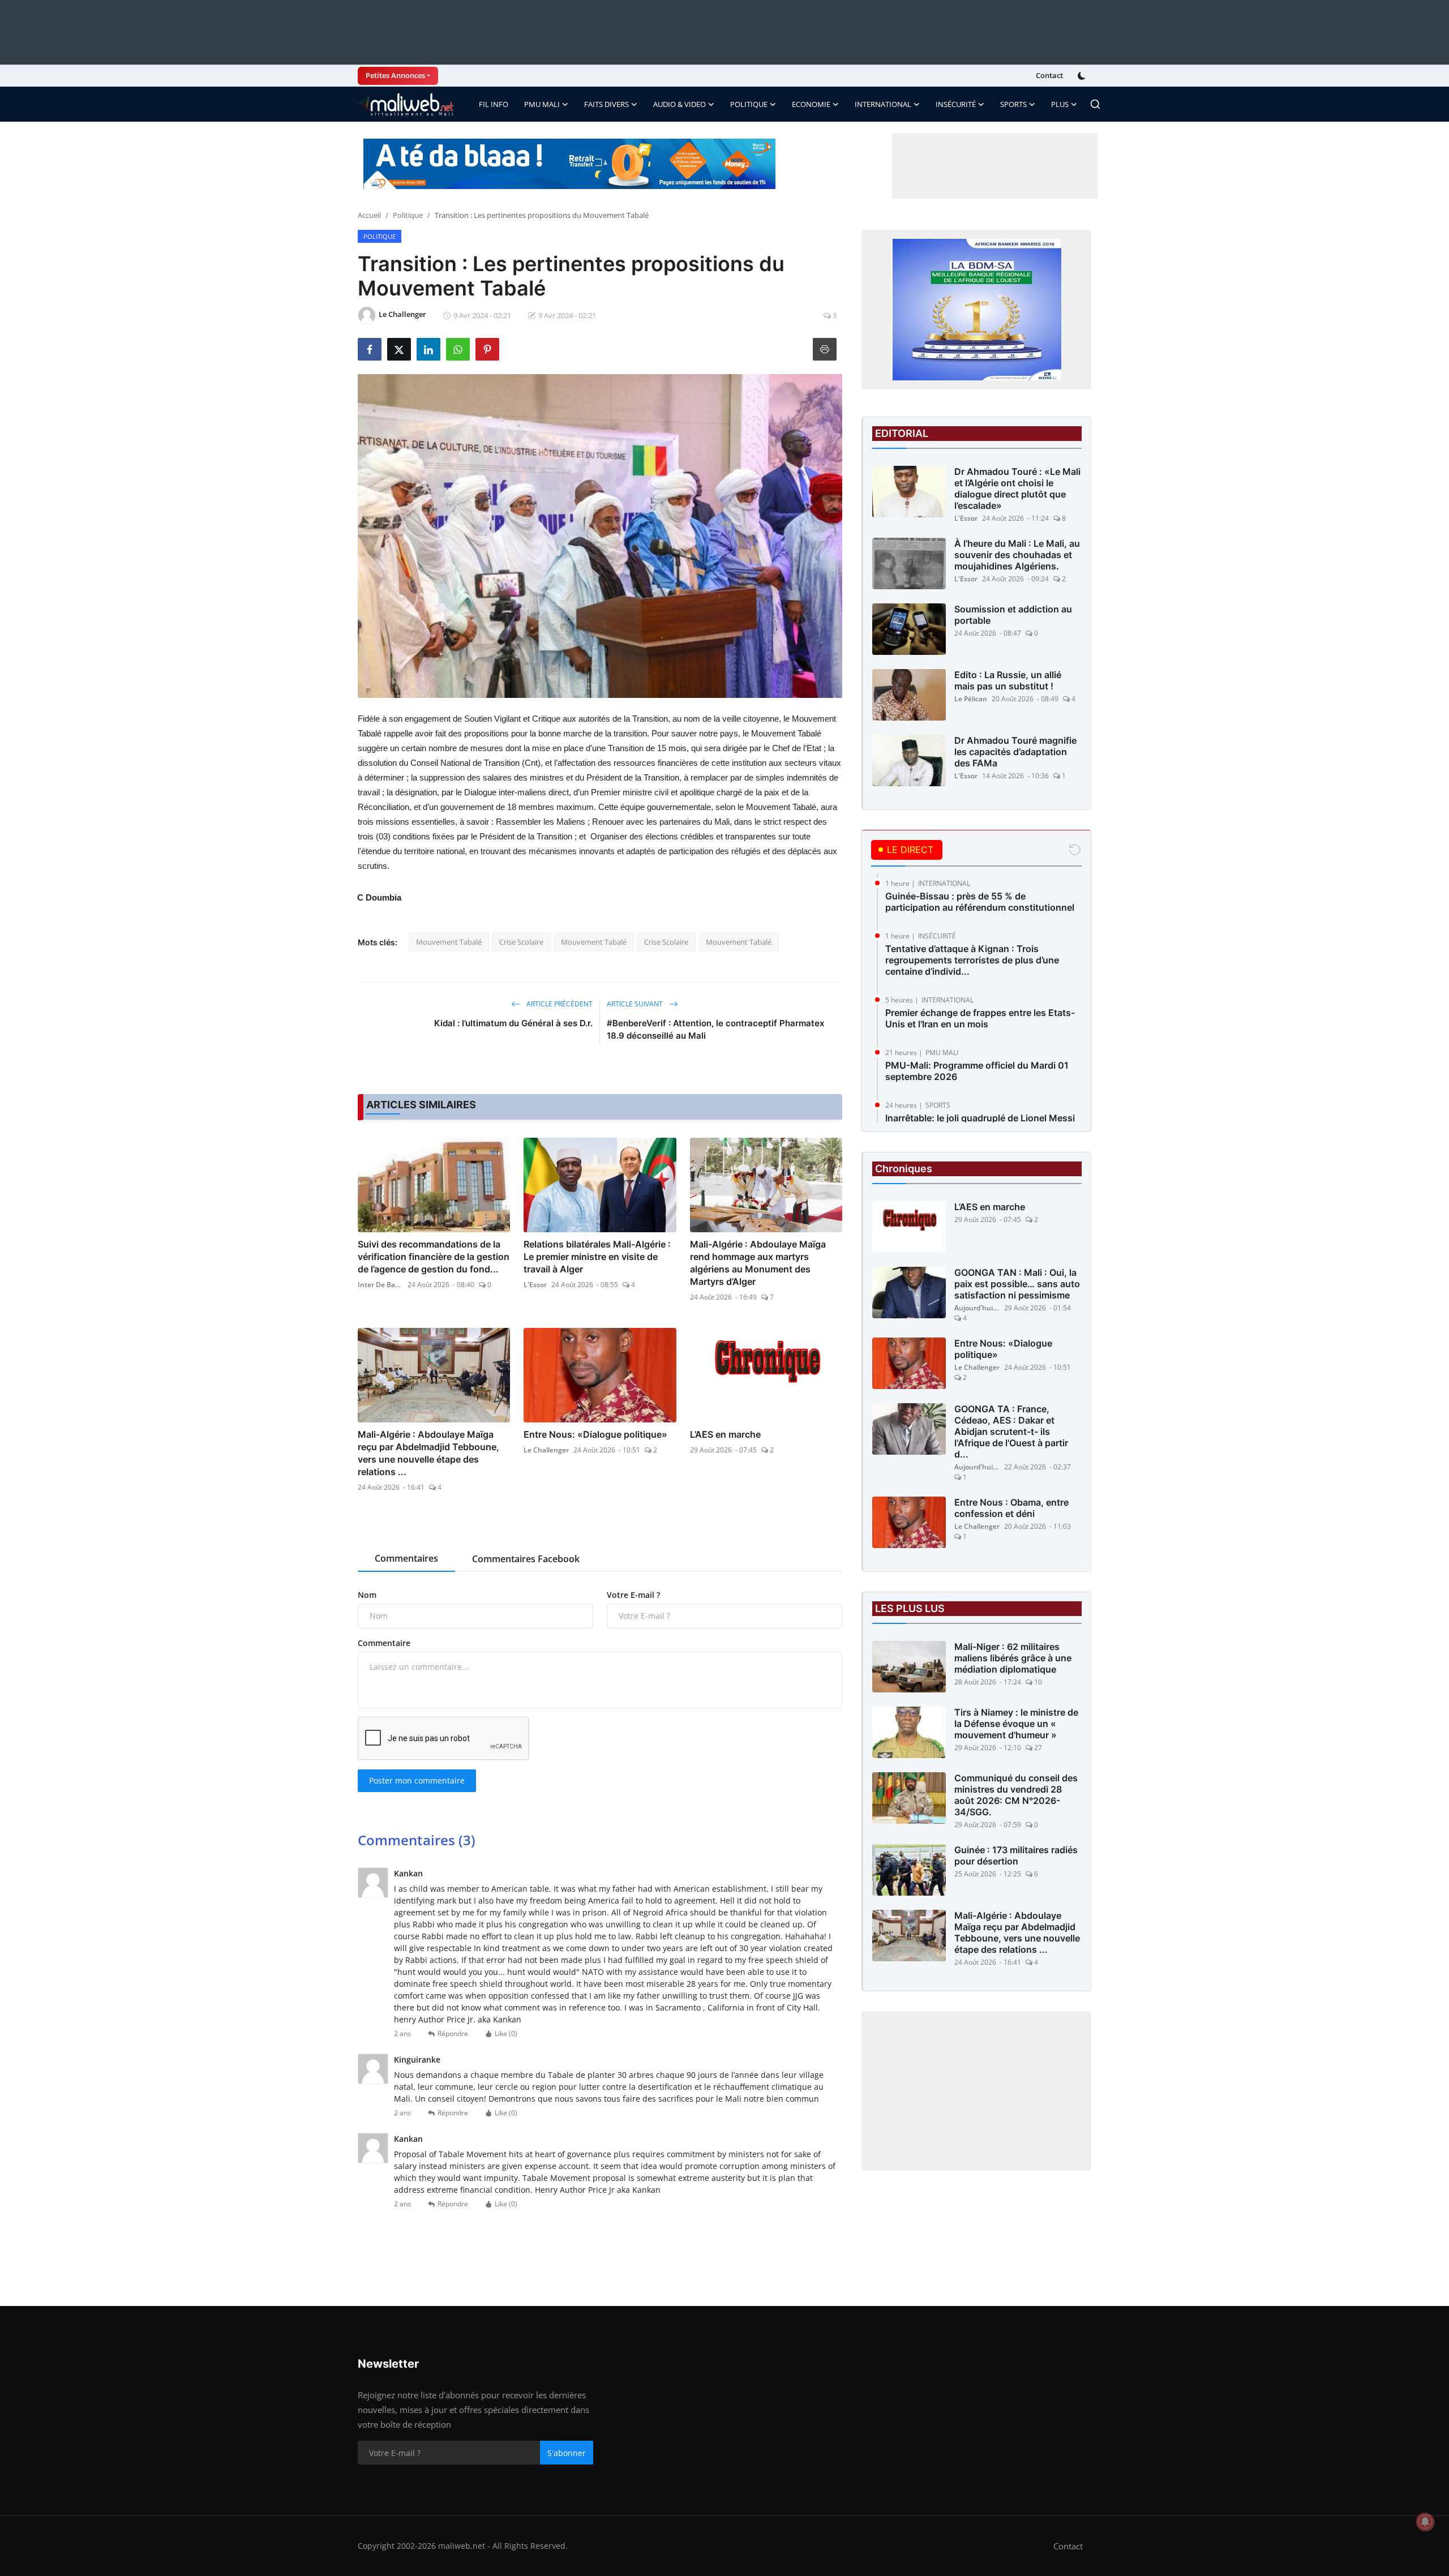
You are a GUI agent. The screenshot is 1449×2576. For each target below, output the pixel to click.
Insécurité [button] (956, 104)
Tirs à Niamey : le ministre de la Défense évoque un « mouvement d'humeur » (1016, 1724)
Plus (1060, 104)
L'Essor (535, 1285)
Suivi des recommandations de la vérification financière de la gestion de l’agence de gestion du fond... (434, 1257)
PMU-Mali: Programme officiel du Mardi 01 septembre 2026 (977, 1071)
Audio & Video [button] (680, 104)
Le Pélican (971, 699)
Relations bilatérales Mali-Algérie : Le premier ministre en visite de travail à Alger (597, 1257)
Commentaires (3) (417, 1840)
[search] (1095, 104)
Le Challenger (546, 1450)
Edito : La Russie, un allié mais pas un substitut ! (1008, 680)
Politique (408, 215)
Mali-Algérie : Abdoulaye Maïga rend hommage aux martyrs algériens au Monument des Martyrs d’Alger (758, 1263)
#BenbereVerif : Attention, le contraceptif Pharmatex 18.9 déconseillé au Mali (715, 1029)
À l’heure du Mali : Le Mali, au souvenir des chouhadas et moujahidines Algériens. (1017, 555)
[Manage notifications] (1425, 2522)
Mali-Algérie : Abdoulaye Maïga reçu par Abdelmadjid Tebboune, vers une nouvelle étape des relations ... (428, 1453)
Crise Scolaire (521, 942)
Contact (1049, 75)
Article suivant (636, 1004)
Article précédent (559, 1004)
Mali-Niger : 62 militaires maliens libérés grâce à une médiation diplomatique (1013, 1658)
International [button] (883, 104)
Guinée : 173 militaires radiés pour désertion (1016, 1855)
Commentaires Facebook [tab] (526, 1559)
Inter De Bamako (380, 1285)
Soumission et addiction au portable (1013, 615)
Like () (506, 2033)
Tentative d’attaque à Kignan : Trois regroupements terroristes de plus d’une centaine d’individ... (972, 960)
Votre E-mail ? (633, 1595)
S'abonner (567, 2453)
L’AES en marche (725, 1434)
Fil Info (494, 104)
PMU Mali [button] (542, 104)
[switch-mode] (1083, 76)
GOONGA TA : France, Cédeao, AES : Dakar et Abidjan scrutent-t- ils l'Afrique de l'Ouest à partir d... (1011, 1431)
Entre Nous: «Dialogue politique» (595, 1434)
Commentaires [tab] (406, 1558)
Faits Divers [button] (606, 104)
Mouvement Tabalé (449, 942)
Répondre (453, 2033)
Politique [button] (749, 104)
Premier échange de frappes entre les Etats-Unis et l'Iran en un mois (980, 1018)
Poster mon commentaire (417, 1780)
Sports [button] (1013, 104)
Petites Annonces (395, 75)
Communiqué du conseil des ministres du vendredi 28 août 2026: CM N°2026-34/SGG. (1016, 1795)
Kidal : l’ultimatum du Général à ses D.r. (513, 1023)
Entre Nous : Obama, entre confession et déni (1011, 1508)
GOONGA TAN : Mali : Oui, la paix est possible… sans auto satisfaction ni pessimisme (1017, 1284)
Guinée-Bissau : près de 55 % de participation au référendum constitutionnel (980, 902)
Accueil (369, 215)
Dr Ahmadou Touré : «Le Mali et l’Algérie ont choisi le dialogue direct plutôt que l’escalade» (1017, 488)
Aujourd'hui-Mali (977, 1308)
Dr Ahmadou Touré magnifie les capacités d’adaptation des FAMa (1015, 752)
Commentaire (384, 1643)
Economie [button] (811, 104)
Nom (367, 1595)
